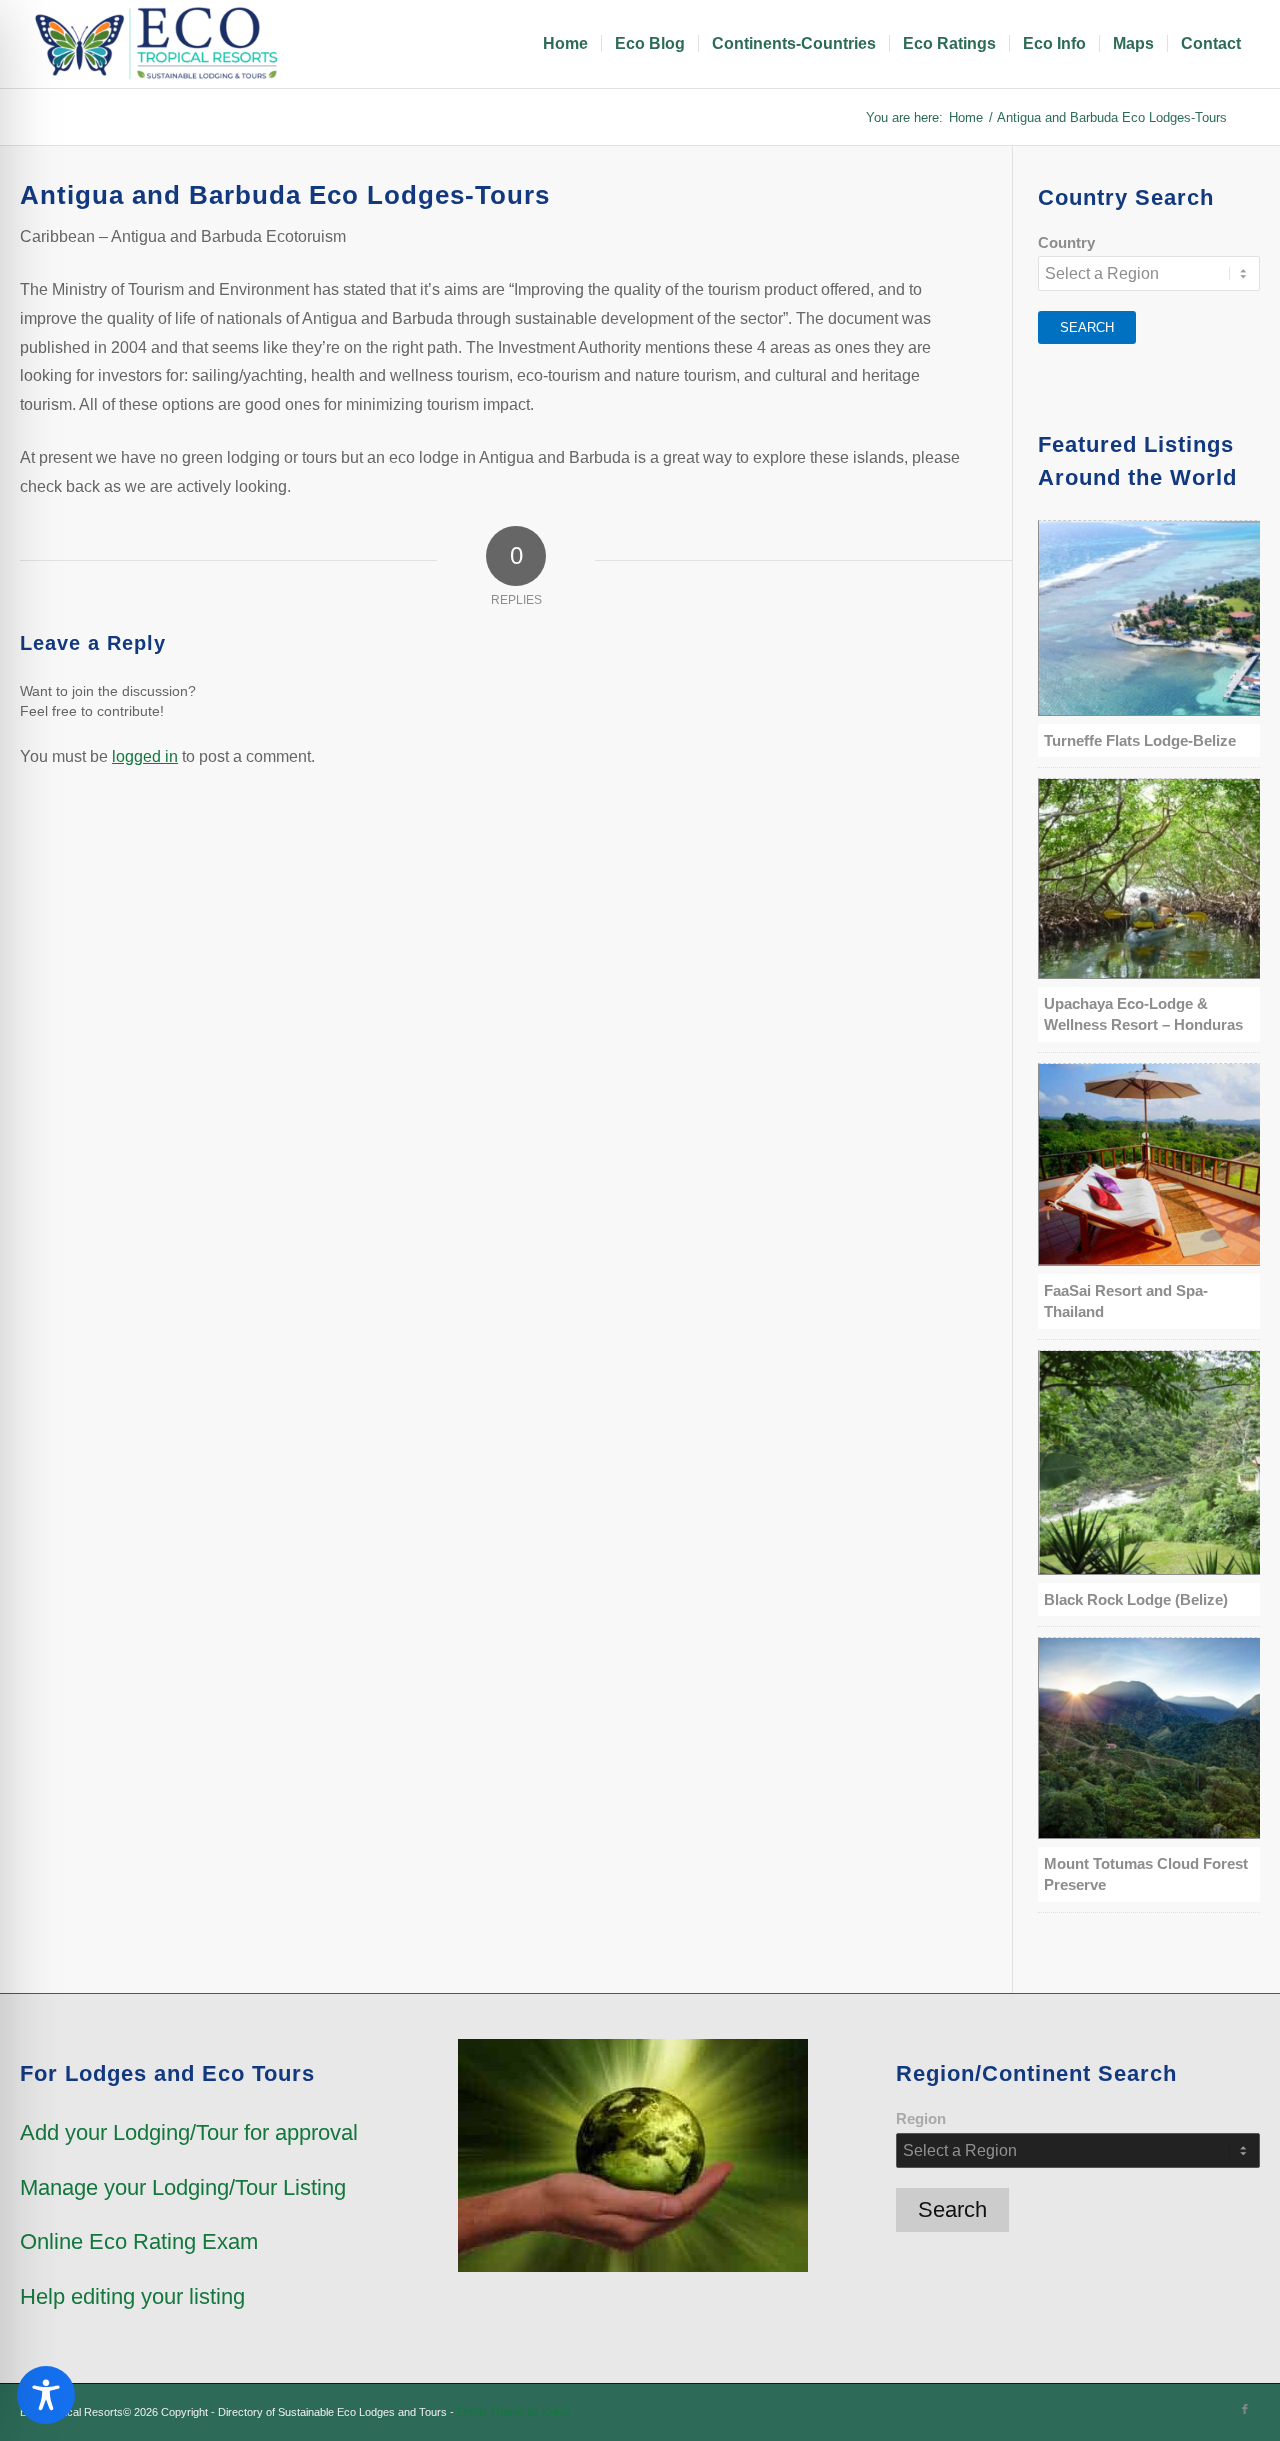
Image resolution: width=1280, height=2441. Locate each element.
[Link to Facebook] (1245, 2409)
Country (1066, 243)
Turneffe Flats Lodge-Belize (1140, 740)
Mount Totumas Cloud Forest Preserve (1146, 1874)
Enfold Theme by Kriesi (513, 2412)
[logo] (160, 44)
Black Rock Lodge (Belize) (1136, 1599)
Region (921, 2119)
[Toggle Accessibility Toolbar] (46, 2395)
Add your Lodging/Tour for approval (189, 2132)
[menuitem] (565, 44)
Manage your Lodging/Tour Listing (183, 2187)
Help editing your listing (132, 2296)
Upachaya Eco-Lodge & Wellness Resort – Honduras (1143, 1014)
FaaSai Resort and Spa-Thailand (1126, 1301)
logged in (145, 756)
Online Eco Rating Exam (139, 2241)
